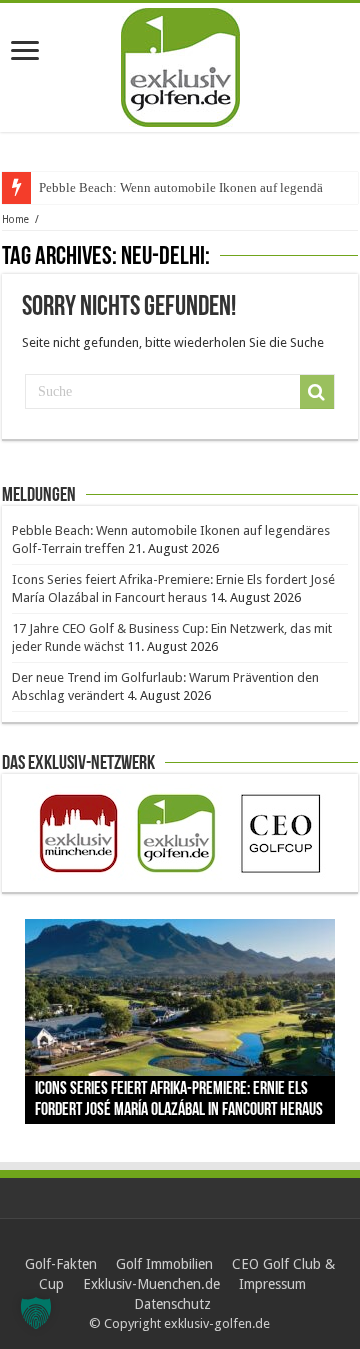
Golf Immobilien (164, 1264)
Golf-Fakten (61, 1264)
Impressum (272, 1284)
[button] (36, 1313)
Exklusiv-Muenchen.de (151, 1284)
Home (15, 219)
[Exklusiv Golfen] (180, 64)
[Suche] (317, 392)
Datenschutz (172, 1304)
